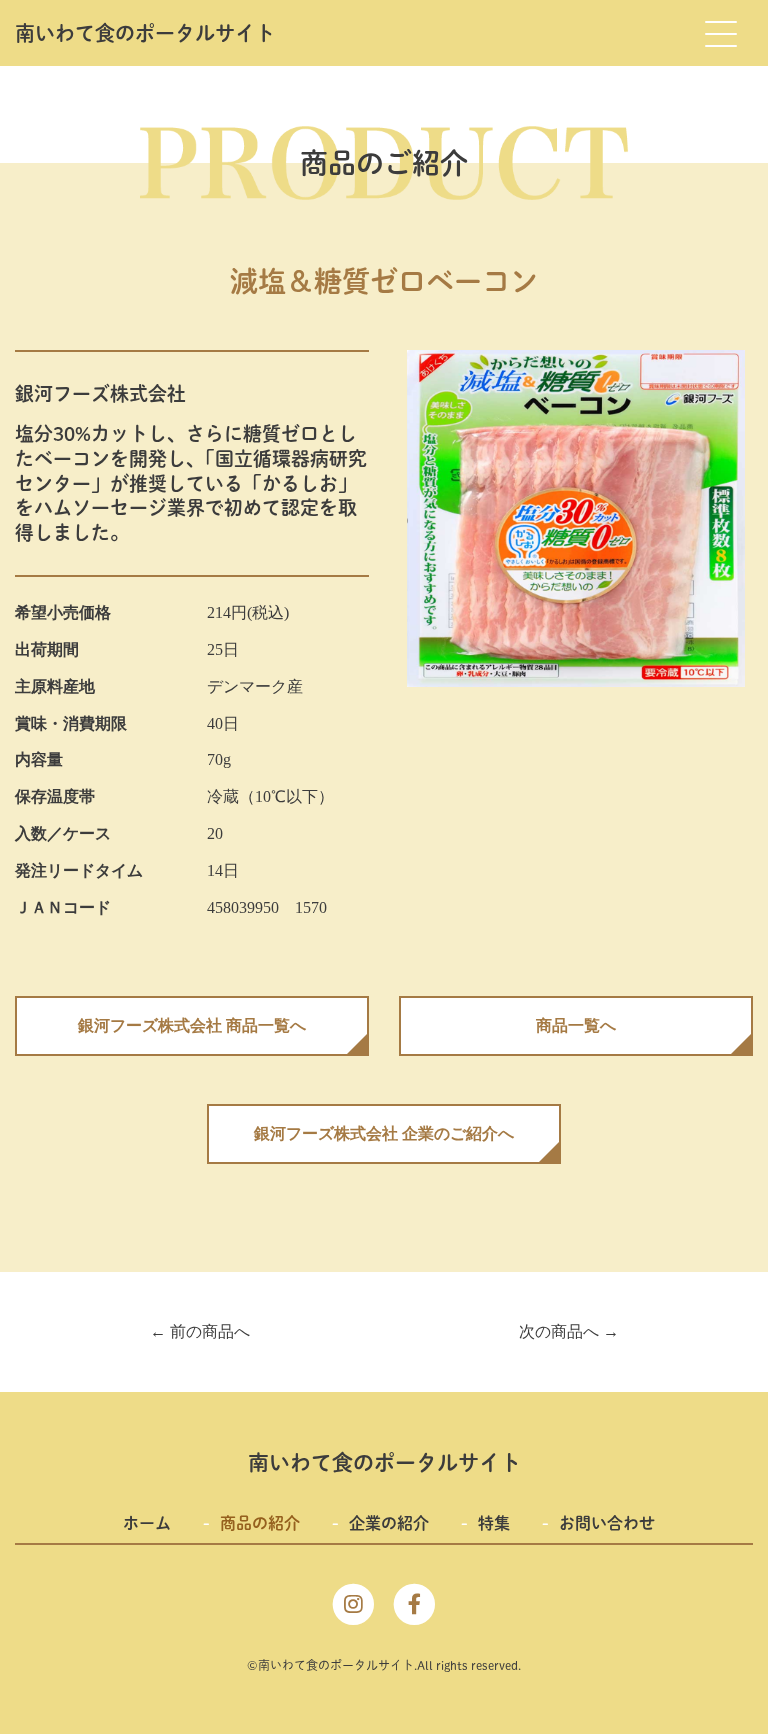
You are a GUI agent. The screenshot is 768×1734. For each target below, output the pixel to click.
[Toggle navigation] (720, 33)
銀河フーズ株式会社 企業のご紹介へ (384, 1133)
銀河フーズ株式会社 (100, 393)
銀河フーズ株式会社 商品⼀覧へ (192, 1025)
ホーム (147, 1523)
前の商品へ (200, 1331)
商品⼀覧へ (576, 1025)
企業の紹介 (389, 1523)
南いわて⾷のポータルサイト (145, 33)
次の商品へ (569, 1331)
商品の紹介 (260, 1523)
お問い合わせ (607, 1523)
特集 (494, 1523)
